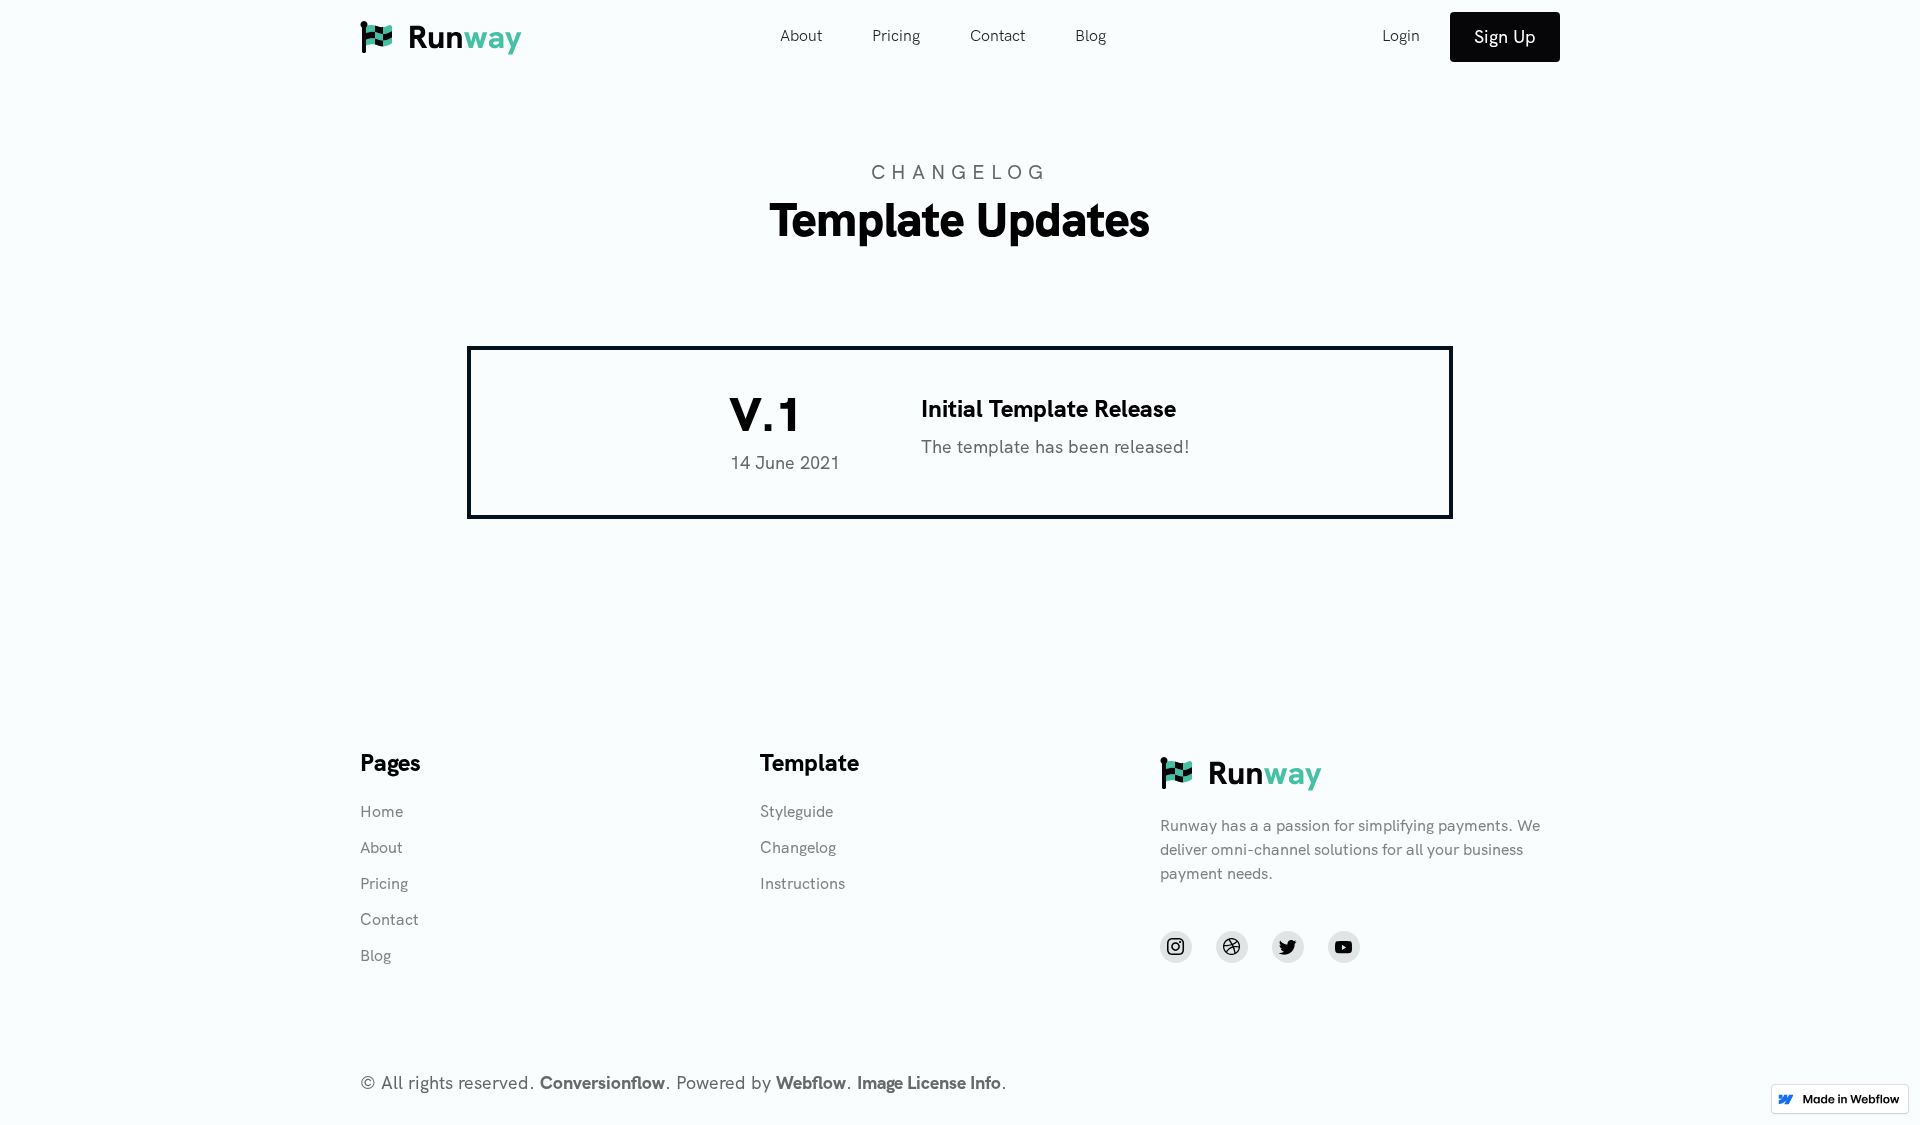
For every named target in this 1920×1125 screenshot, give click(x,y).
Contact (997, 36)
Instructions (802, 883)
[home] (441, 37)
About (801, 36)
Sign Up (1505, 36)
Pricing (896, 36)
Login (1401, 36)
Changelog (798, 847)
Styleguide (796, 811)
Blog (1090, 36)
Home (381, 811)
